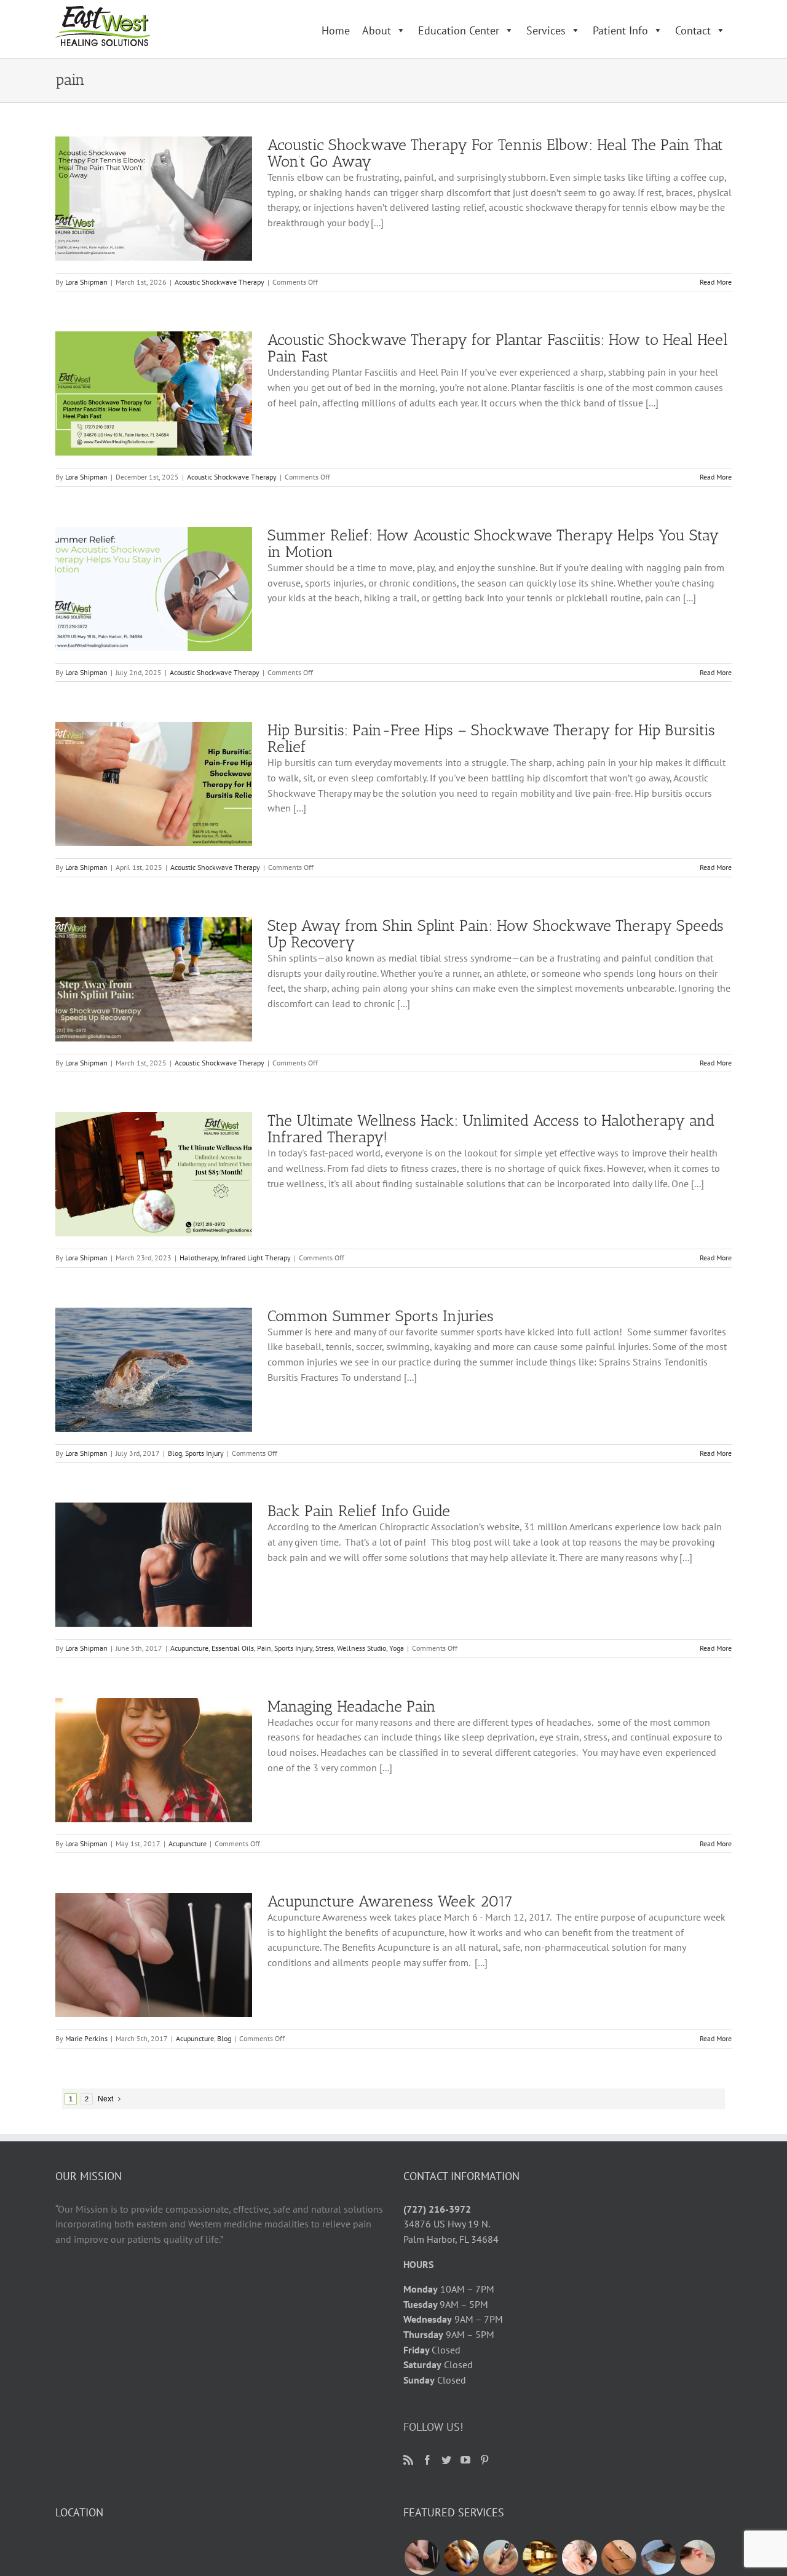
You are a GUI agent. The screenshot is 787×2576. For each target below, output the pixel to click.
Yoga (397, 1648)
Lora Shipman (86, 282)
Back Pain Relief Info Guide (359, 1511)
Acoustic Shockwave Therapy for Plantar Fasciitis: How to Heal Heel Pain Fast (498, 348)
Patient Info (620, 30)
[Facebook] (427, 2460)
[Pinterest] (484, 2460)
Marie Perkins (86, 2038)
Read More (716, 282)
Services (546, 30)
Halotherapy (199, 1258)
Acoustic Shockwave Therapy (219, 282)
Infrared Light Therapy (256, 1258)
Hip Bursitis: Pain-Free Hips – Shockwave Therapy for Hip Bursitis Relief (491, 738)
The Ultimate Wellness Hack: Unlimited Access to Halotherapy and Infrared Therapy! (491, 1128)
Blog (175, 1453)
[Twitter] (446, 2460)
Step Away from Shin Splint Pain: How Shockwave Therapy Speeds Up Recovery (496, 934)
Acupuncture (189, 1648)
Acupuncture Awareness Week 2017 (390, 1901)
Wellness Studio (362, 1648)
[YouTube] (465, 2460)
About (377, 30)
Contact (693, 30)
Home (336, 30)
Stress (325, 1648)
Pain (264, 1648)
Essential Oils (233, 1648)
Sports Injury (204, 1453)
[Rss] (408, 2460)
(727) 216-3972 (437, 2209)
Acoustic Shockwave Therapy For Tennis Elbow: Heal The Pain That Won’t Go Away (495, 153)
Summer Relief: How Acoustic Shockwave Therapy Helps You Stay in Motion (493, 543)
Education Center (459, 30)
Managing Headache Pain (352, 1706)
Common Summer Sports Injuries (381, 1316)
